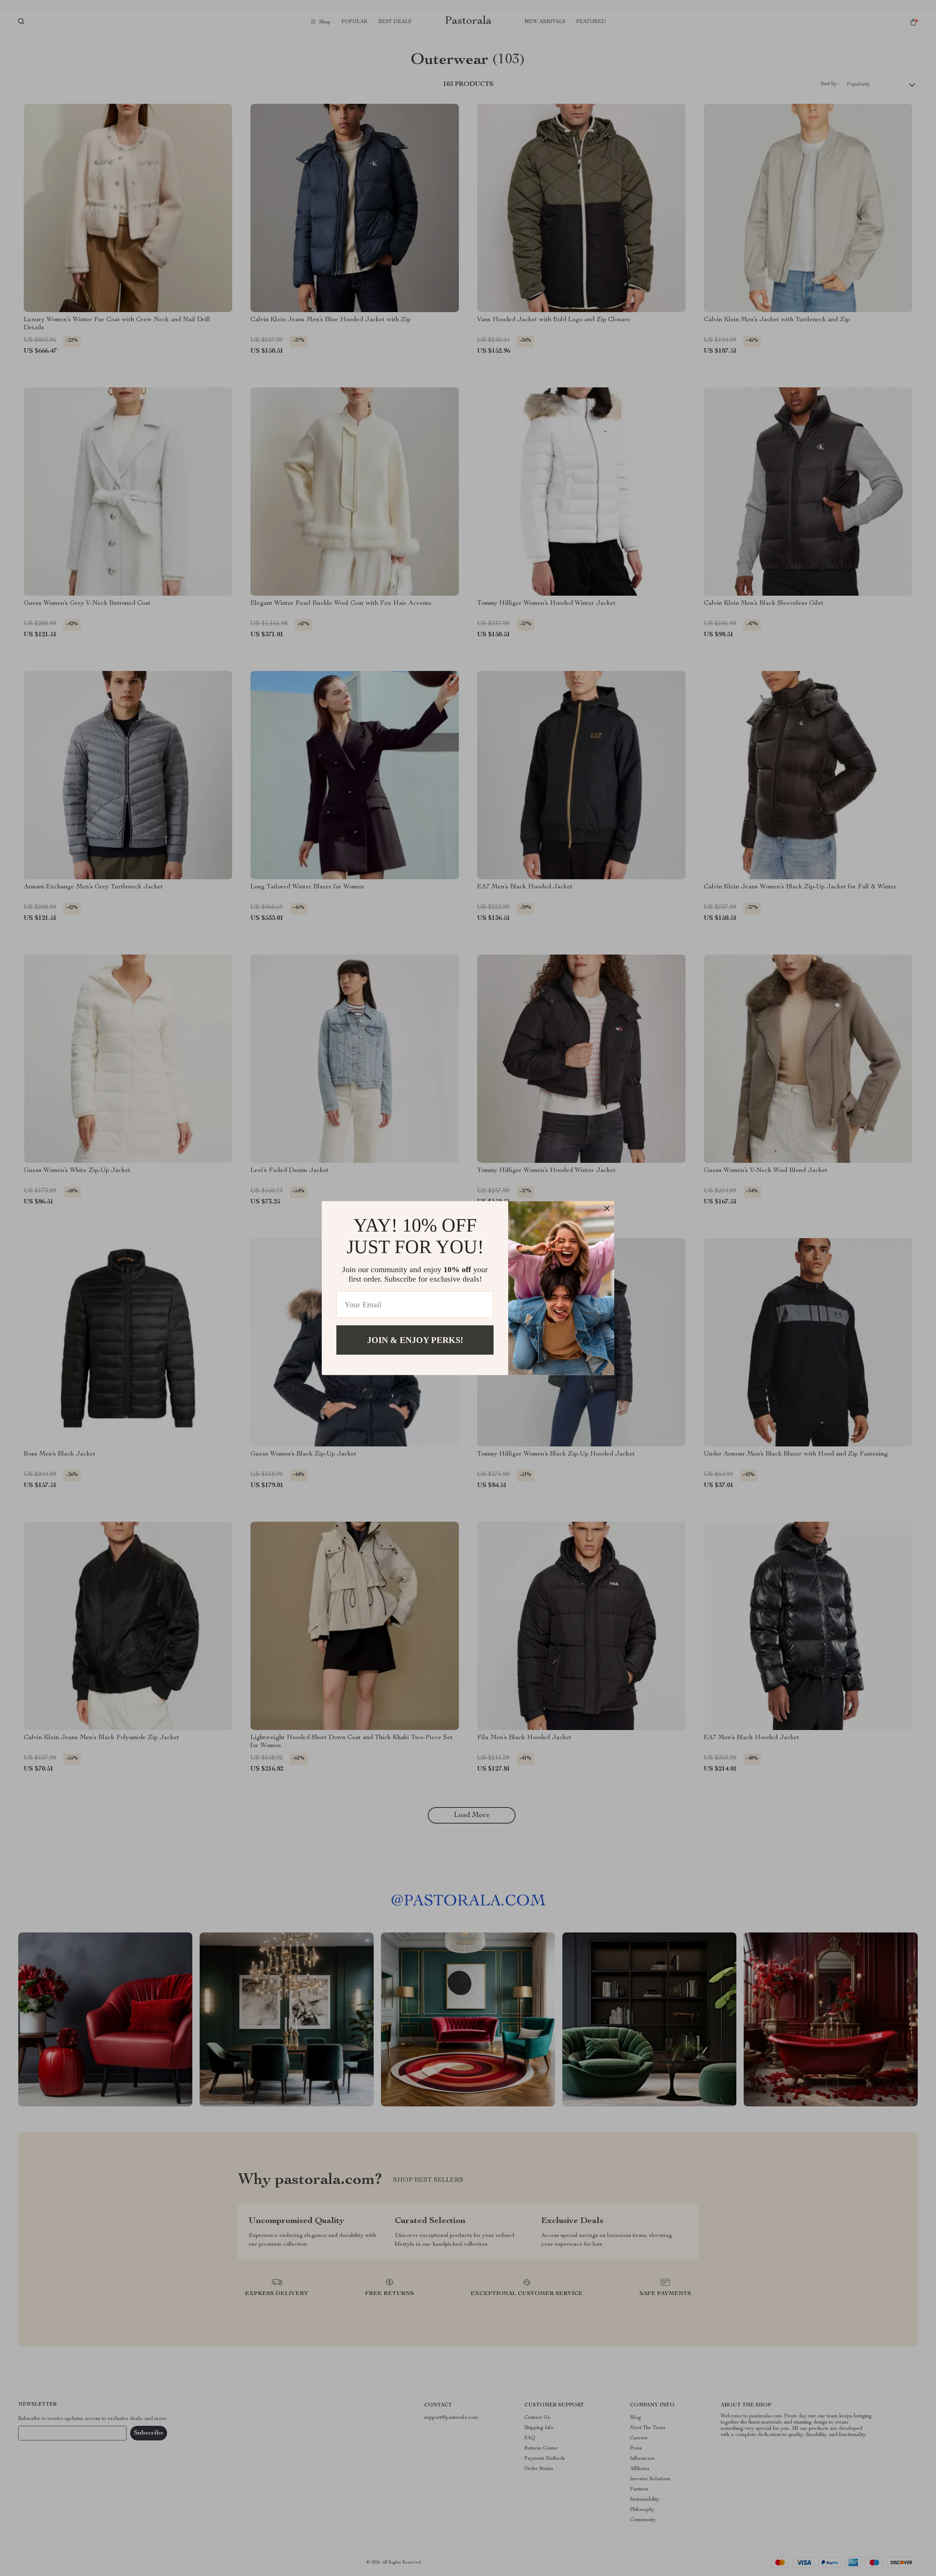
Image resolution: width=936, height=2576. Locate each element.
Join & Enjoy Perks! (415, 1340)
